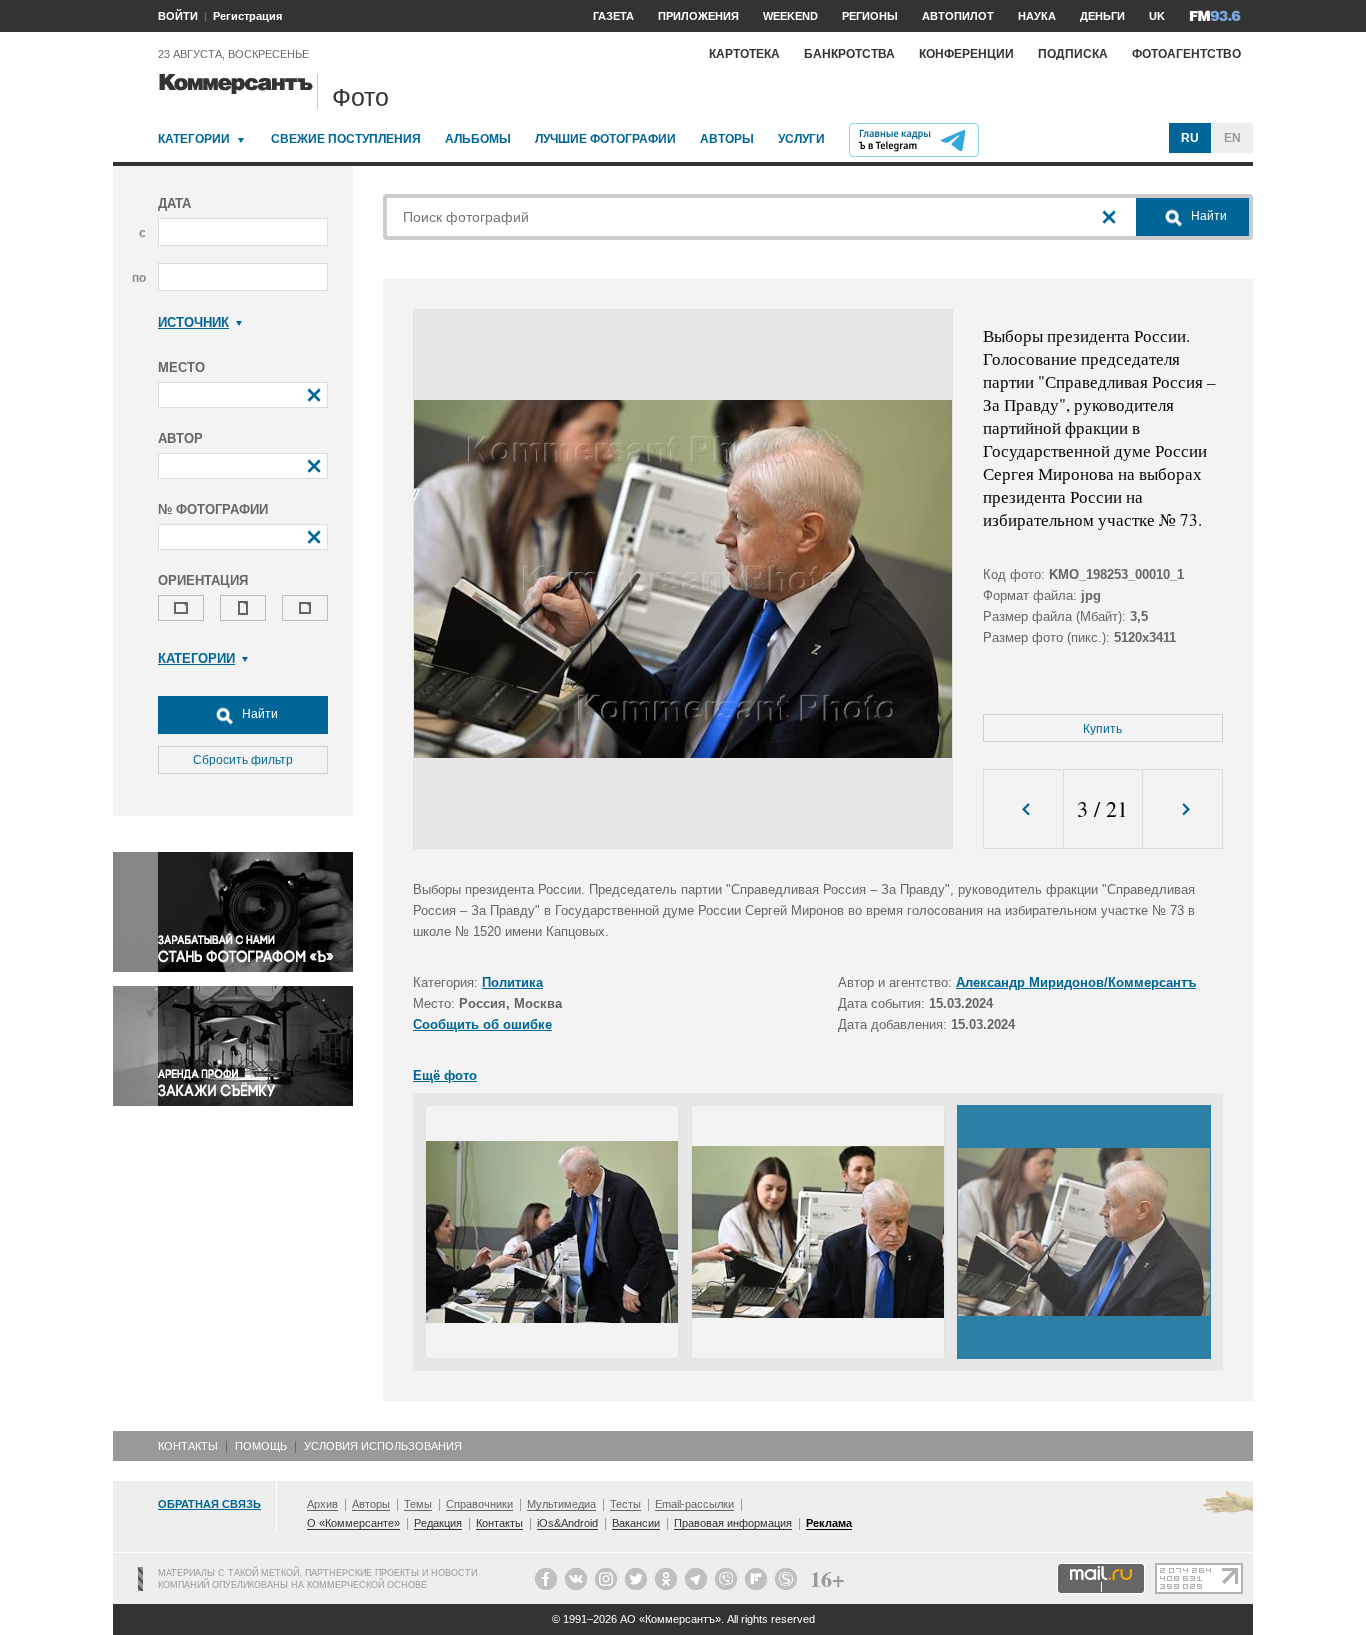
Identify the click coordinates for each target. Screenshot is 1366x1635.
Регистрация (247, 16)
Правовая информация (733, 1523)
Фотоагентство (1186, 54)
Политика (512, 982)
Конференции (966, 54)
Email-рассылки (694, 1504)
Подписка (1073, 54)
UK (1157, 16)
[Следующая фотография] (1182, 809)
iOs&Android (567, 1523)
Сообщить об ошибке (482, 1024)
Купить (1102, 729)
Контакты (188, 1446)
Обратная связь (209, 1504)
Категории (194, 139)
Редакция (438, 1523)
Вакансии (636, 1523)
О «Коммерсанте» (353, 1523)
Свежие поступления (346, 139)
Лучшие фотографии (605, 139)
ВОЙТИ (178, 16)
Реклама (829, 1523)
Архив (322, 1504)
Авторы (727, 139)
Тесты (625, 1504)
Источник (193, 322)
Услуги (801, 139)
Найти (258, 714)
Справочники (479, 1504)
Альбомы (478, 139)
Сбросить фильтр (243, 760)
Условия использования (383, 1446)
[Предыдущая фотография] (1023, 809)
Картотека (744, 54)
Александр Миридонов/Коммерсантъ (1076, 982)
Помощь (261, 1446)
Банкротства (849, 54)
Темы (418, 1504)
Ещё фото (445, 1075)
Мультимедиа (561, 1504)
